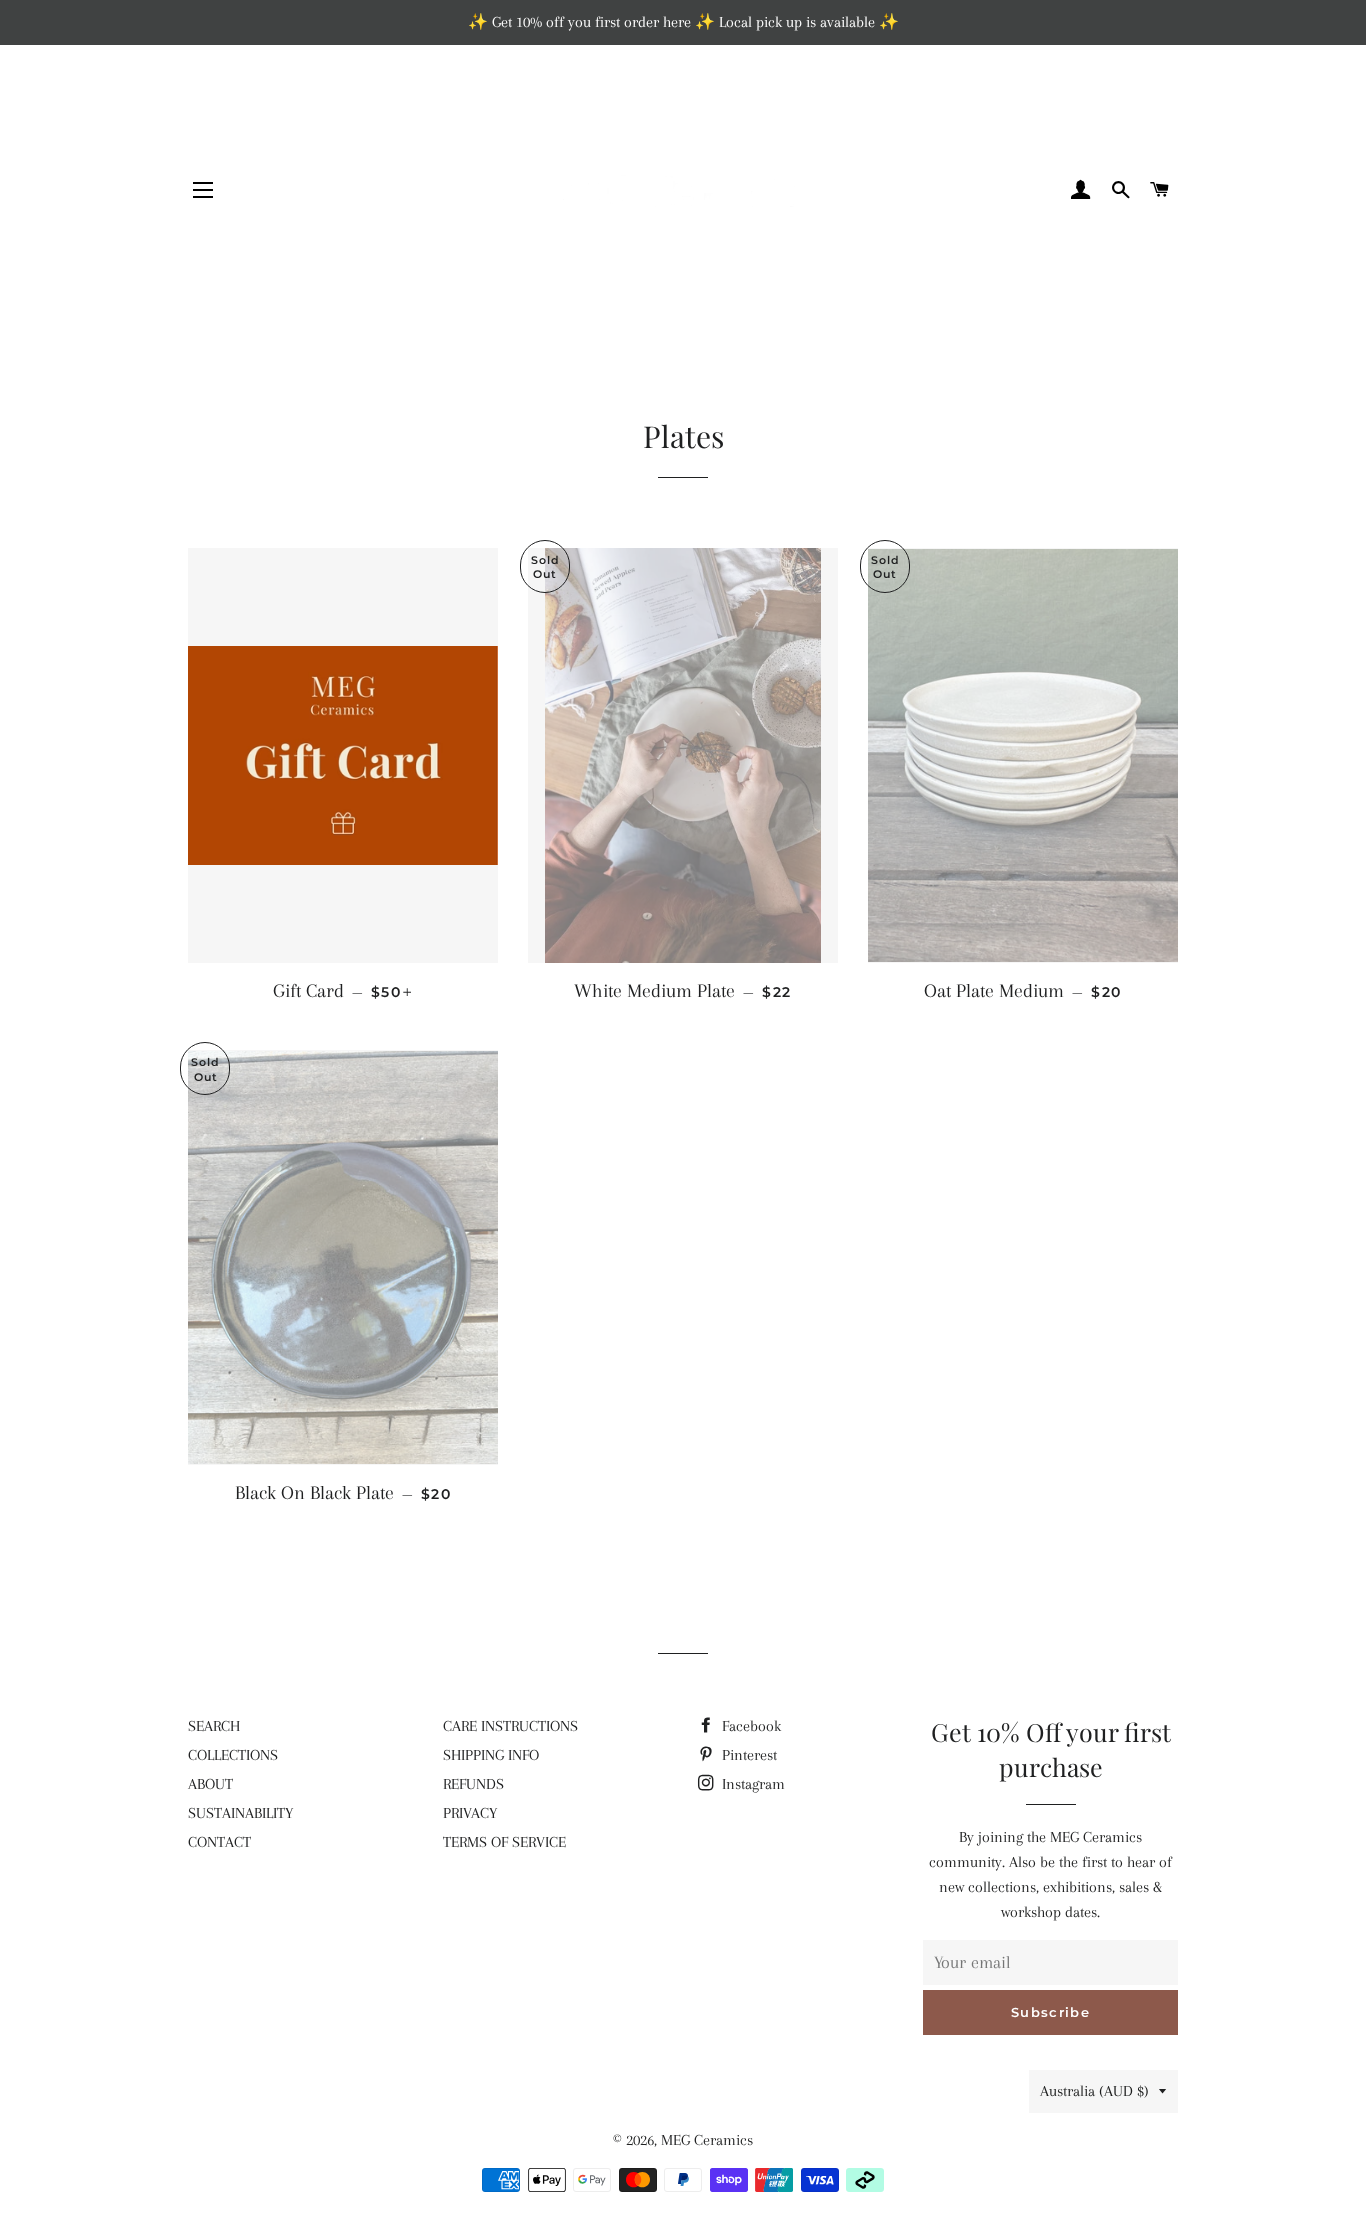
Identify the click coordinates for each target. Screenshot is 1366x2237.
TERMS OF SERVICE (504, 1842)
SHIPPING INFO (491, 1755)
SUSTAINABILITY (240, 1813)
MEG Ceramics (707, 2140)
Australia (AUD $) (1094, 2091)
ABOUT (210, 1784)
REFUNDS (473, 1784)
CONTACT (219, 1842)
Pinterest (747, 1755)
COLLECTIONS (233, 1755)
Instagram (751, 1784)
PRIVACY (470, 1813)
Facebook (749, 1726)
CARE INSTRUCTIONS (510, 1726)
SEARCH (214, 1726)
